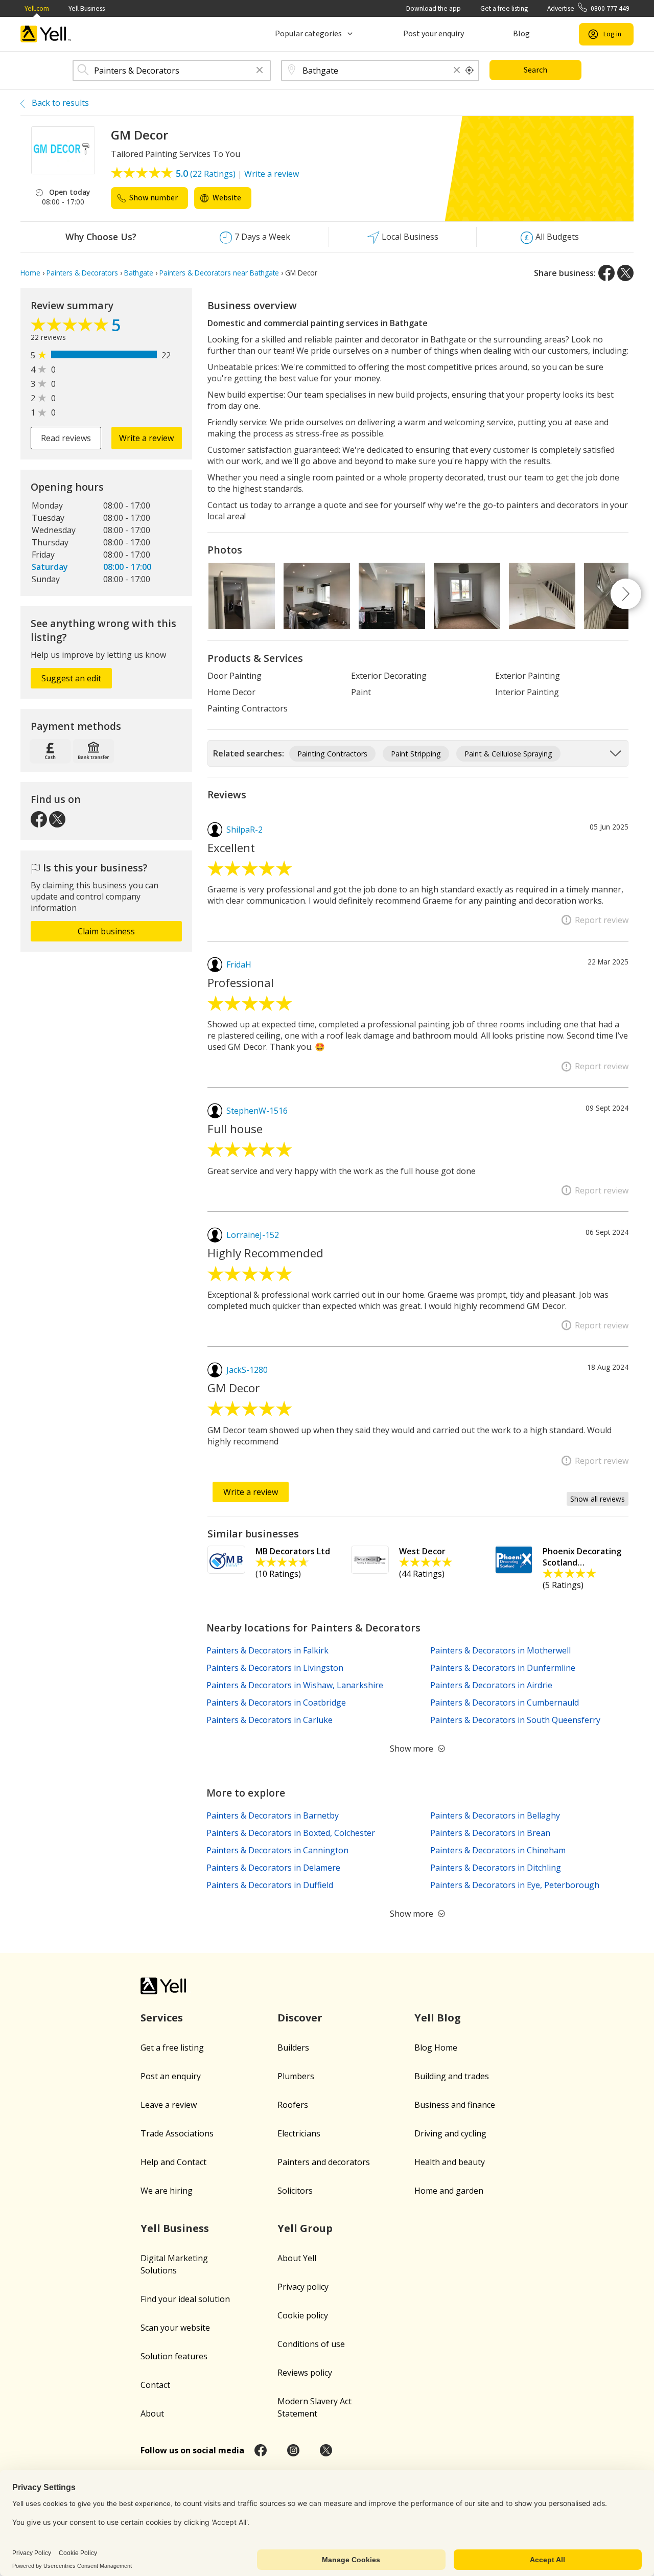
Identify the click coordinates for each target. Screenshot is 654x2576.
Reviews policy (305, 2373)
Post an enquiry (171, 2076)
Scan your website (175, 2328)
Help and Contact (173, 2162)
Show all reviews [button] (598, 1499)
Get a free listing (504, 8)
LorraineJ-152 (253, 1235)
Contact (155, 2385)
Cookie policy (303, 2315)
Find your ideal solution (185, 2299)
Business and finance (455, 2105)
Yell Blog (438, 2018)
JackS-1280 (247, 1370)
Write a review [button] (146, 438)
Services (162, 2018)
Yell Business (87, 8)
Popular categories (308, 34)
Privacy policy (303, 2287)
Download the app (434, 8)
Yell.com (37, 8)
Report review (602, 920)
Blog (521, 34)
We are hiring (167, 2191)
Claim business (106, 931)
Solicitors (295, 2191)
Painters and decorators (324, 2162)
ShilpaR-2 (244, 830)
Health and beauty (450, 2162)
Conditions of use (311, 2344)
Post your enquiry (434, 34)
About (152, 2413)
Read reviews (66, 438)
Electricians (299, 2133)
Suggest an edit (71, 678)
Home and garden (449, 2191)
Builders (293, 2048)
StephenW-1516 (257, 1111)
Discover (300, 2018)
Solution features (174, 2356)
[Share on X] (625, 273)
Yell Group (305, 2228)
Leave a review (169, 2105)
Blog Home (436, 2048)
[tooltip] (470, 71)
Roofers (293, 2105)
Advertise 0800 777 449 (588, 8)
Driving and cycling (450, 2133)
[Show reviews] (71, 327)
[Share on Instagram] (293, 2450)
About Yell (297, 2258)
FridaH (239, 964)
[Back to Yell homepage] (46, 34)
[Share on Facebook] (606, 273)
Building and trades (452, 2076)
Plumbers (296, 2076)
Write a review (272, 174)
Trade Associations (177, 2133)
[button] (260, 71)
